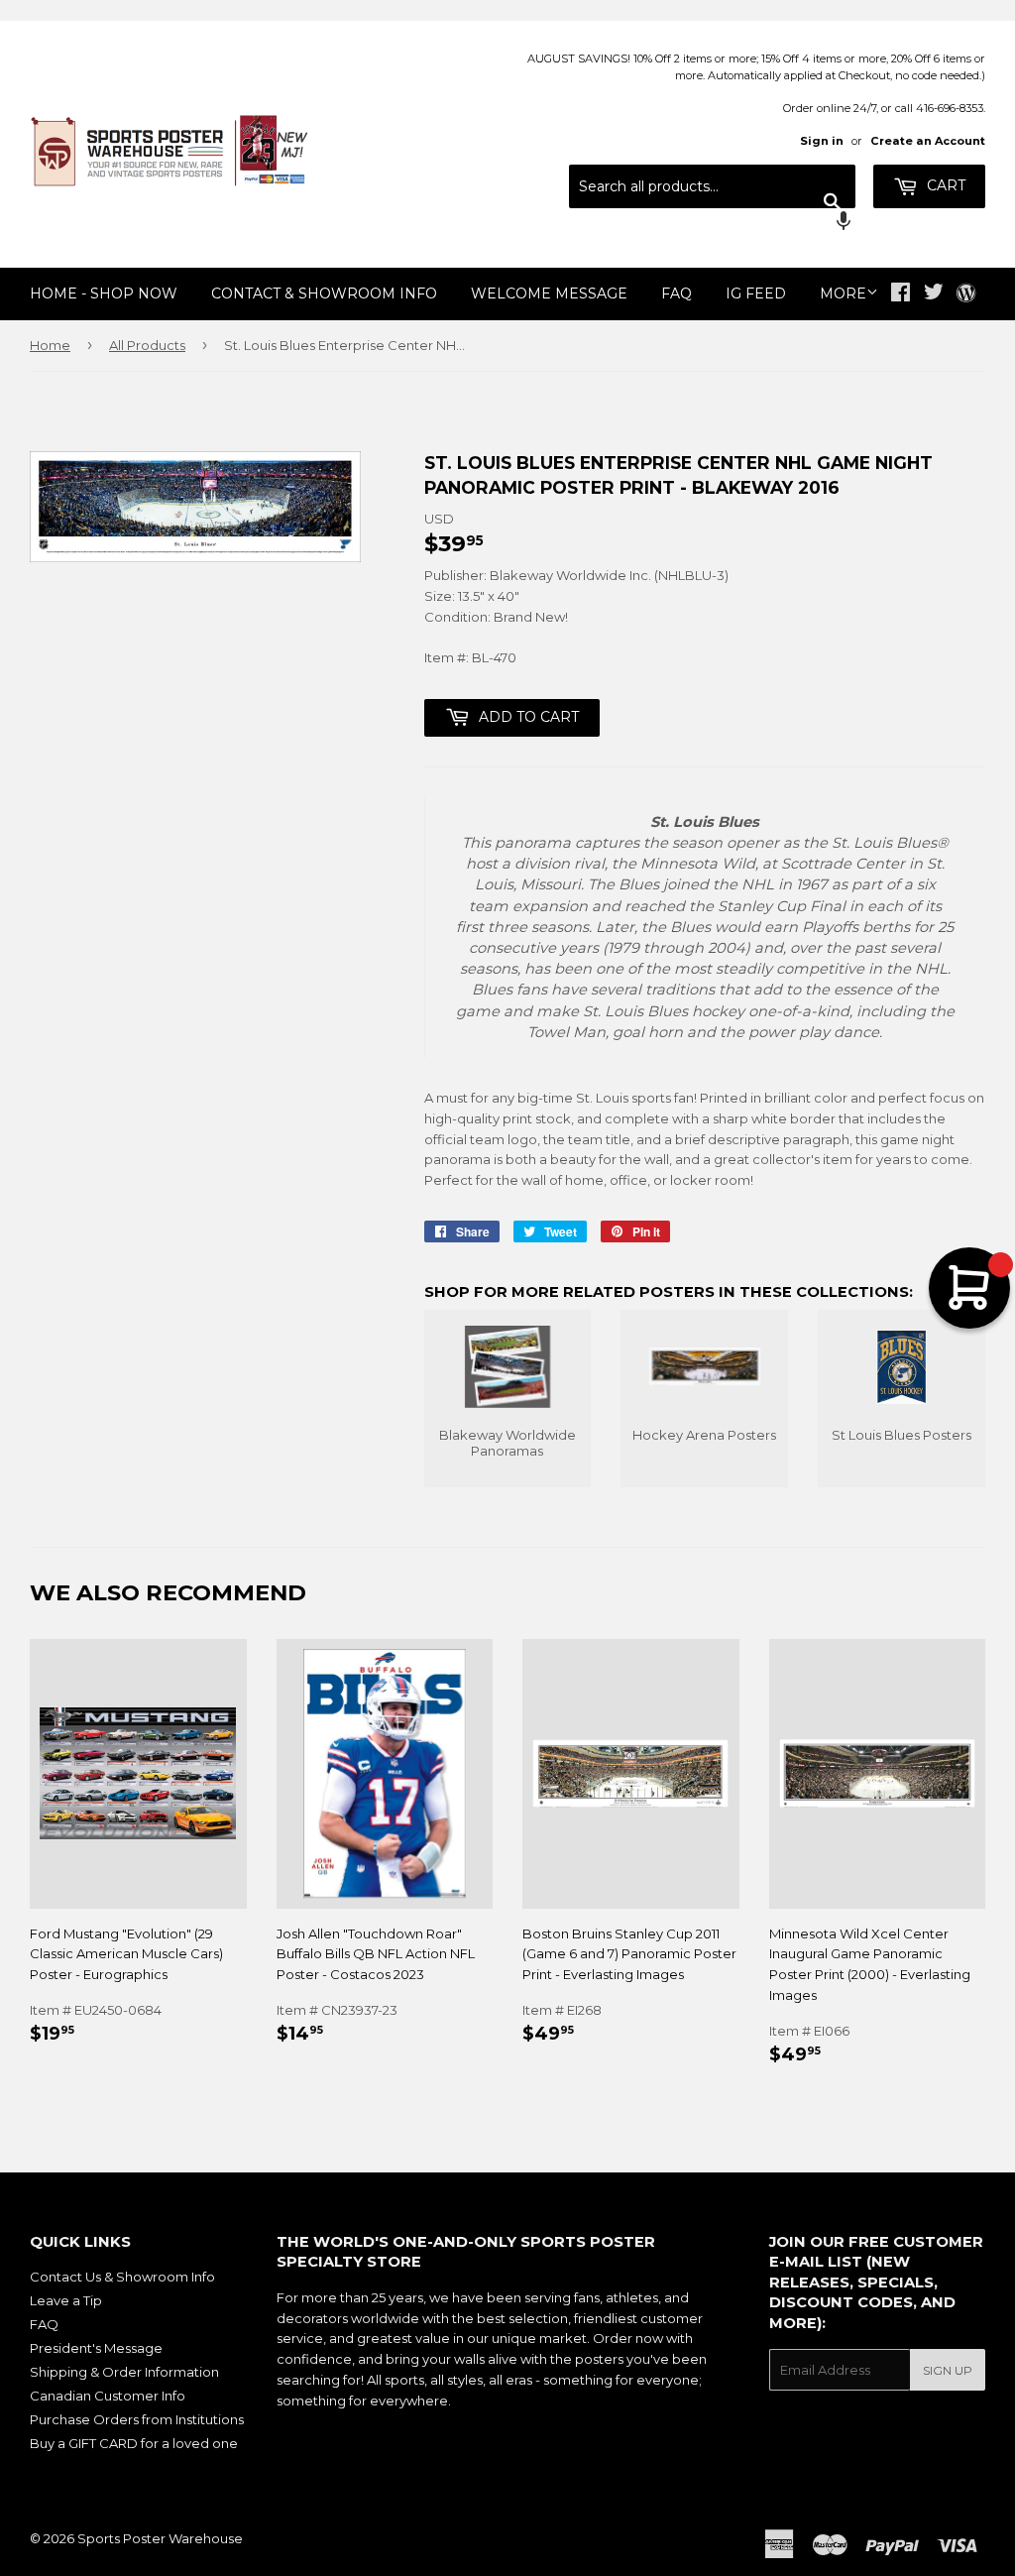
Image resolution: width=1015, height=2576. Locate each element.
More (843, 293)
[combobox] (712, 186)
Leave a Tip (66, 2300)
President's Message (96, 2348)
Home (50, 345)
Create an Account (928, 141)
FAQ (677, 293)
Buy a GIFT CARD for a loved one (134, 2443)
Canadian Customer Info (108, 2396)
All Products (147, 345)
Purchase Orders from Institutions (137, 2419)
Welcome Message (549, 293)
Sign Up (948, 2370)
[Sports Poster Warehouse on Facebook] (901, 294)
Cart (944, 185)
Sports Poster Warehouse (160, 2538)
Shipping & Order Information (124, 2372)
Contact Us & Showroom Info (122, 2277)
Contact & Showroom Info (324, 293)
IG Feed (756, 293)
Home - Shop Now (104, 293)
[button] (712, 223)
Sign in (822, 141)
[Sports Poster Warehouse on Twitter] (934, 294)
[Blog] (966, 294)
